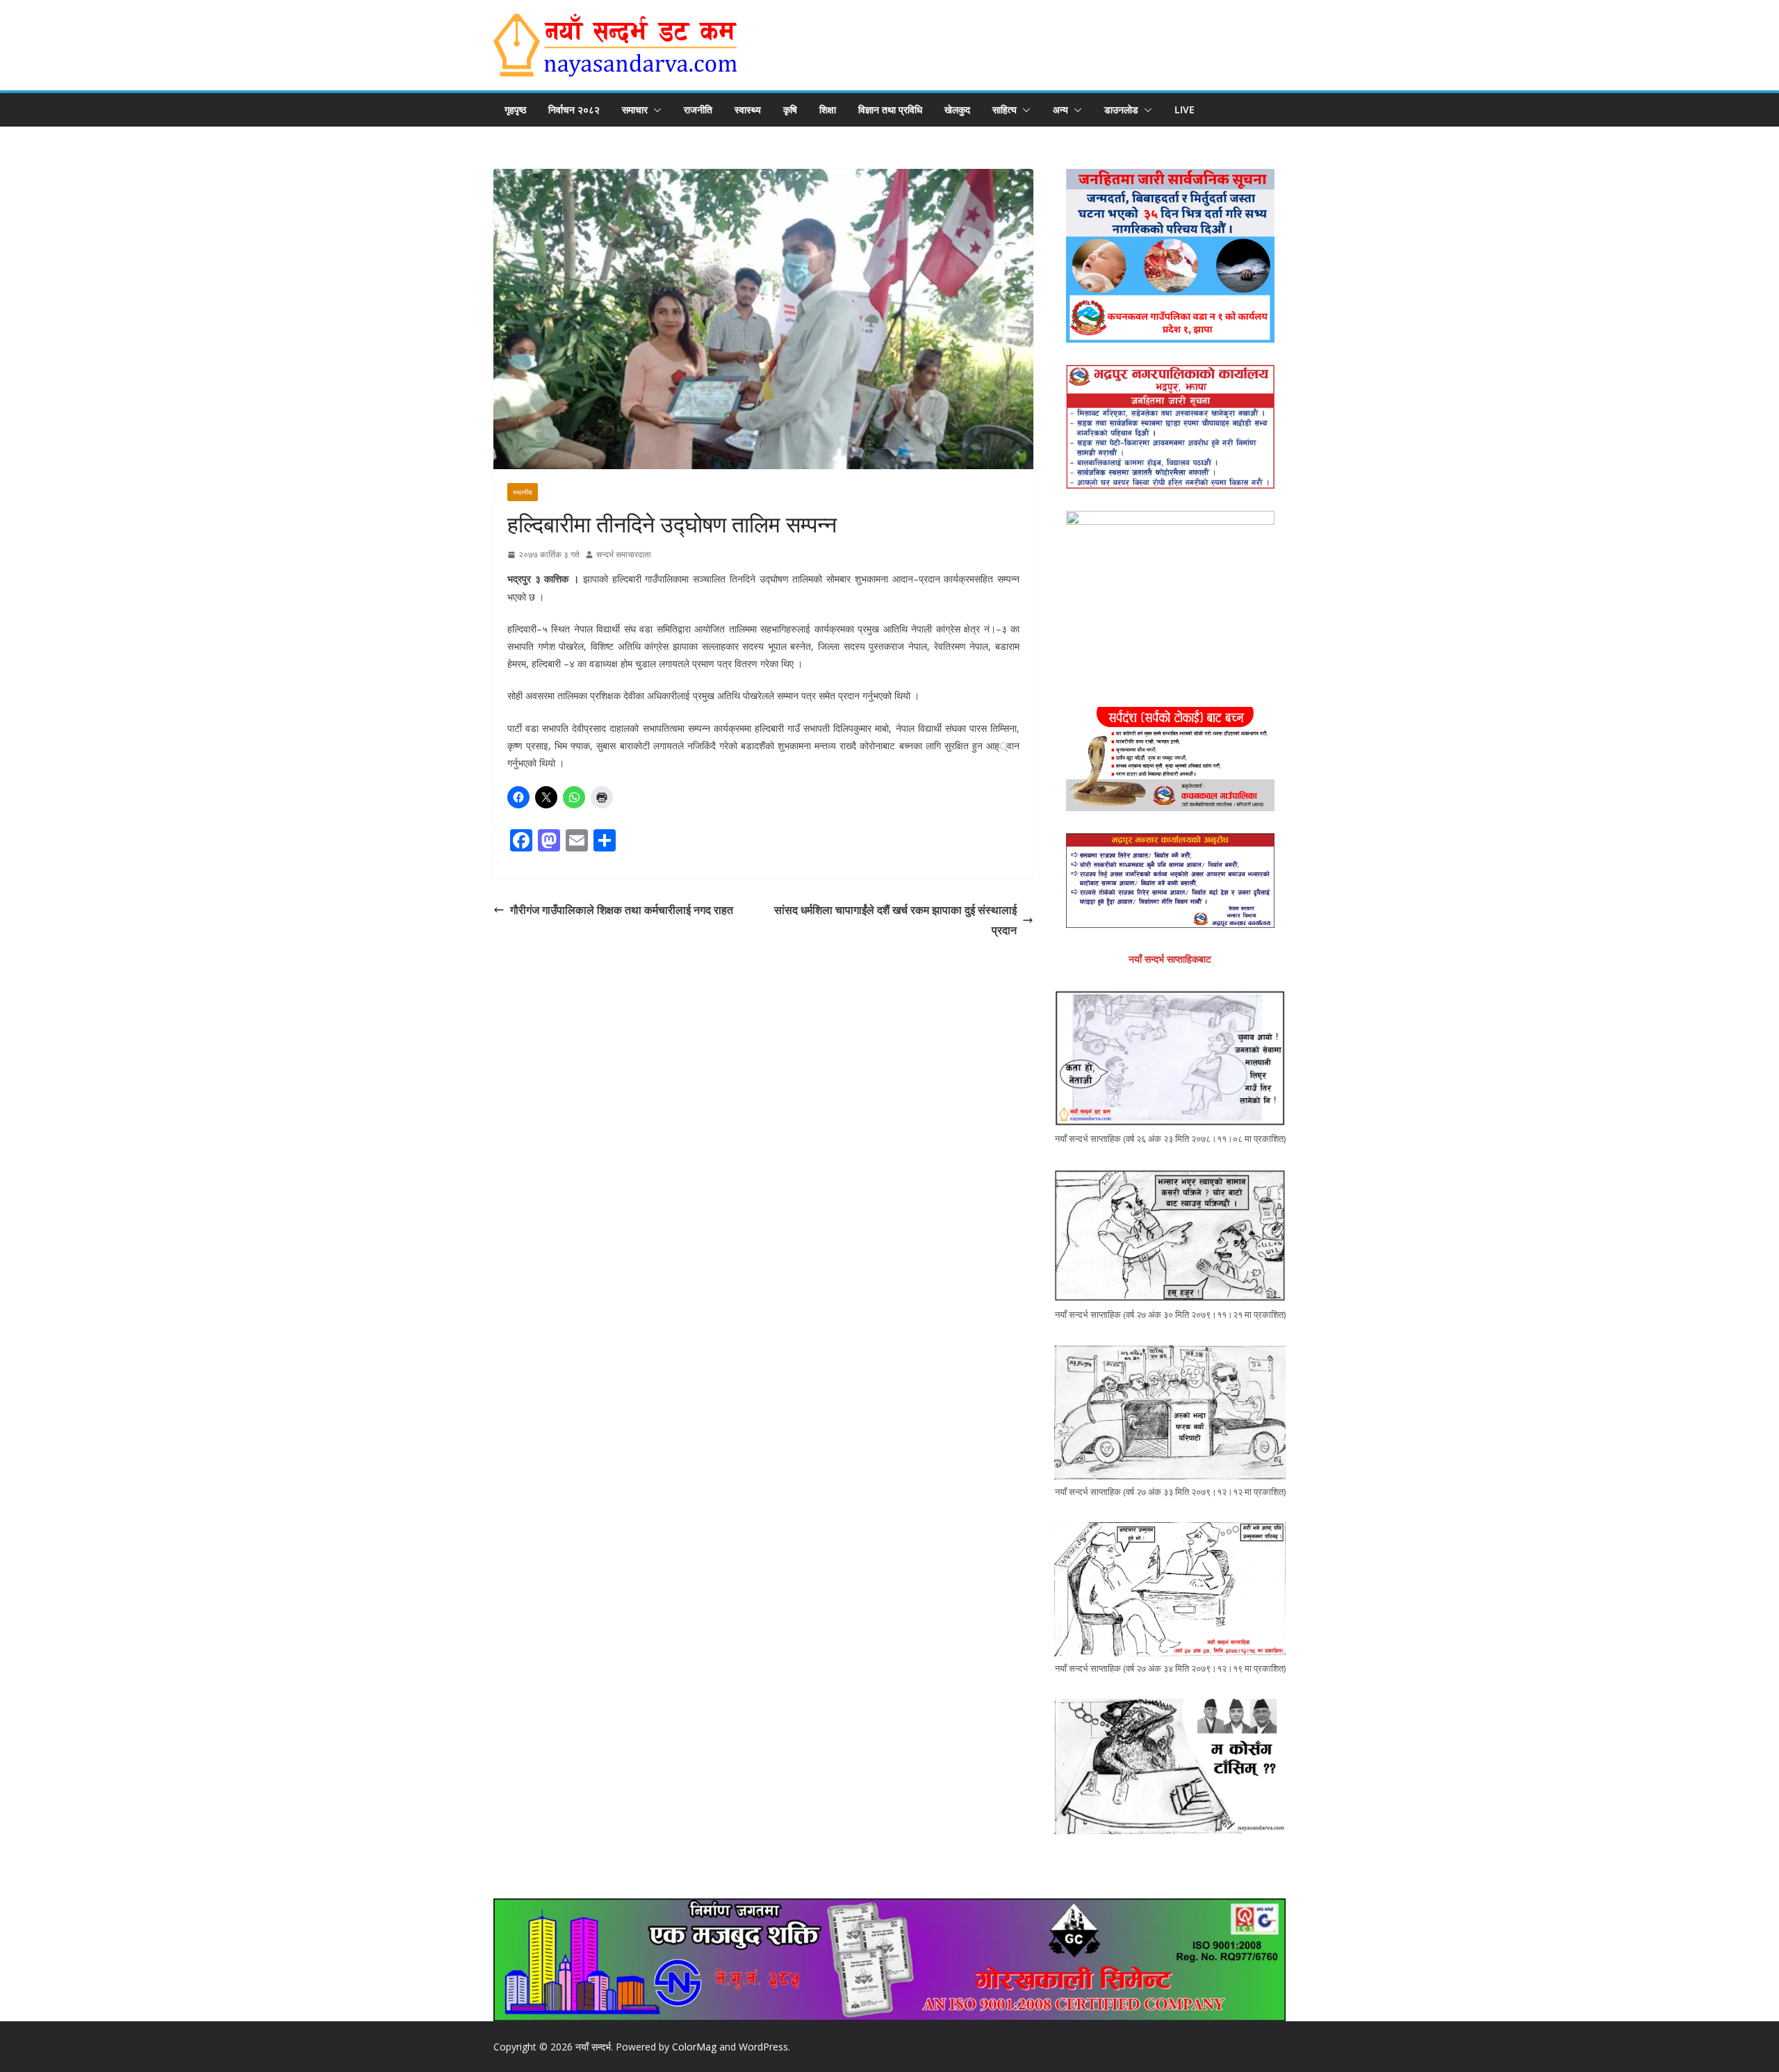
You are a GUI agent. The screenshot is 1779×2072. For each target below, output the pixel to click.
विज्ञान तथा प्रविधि (890, 109)
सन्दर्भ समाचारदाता (624, 554)
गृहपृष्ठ (515, 109)
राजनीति (698, 109)
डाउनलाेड (1121, 109)
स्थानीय (523, 492)
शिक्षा (828, 109)
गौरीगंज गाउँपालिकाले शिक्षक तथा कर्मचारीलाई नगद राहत (622, 910)
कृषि (790, 109)
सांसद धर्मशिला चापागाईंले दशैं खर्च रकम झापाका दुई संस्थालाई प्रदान (895, 920)
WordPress (763, 2047)
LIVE (1184, 109)
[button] (655, 110)
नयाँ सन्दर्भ (593, 2047)
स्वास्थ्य (748, 109)
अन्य (1060, 109)
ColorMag (694, 2047)
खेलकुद (957, 109)
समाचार (635, 109)
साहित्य (1005, 109)
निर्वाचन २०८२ (574, 109)
